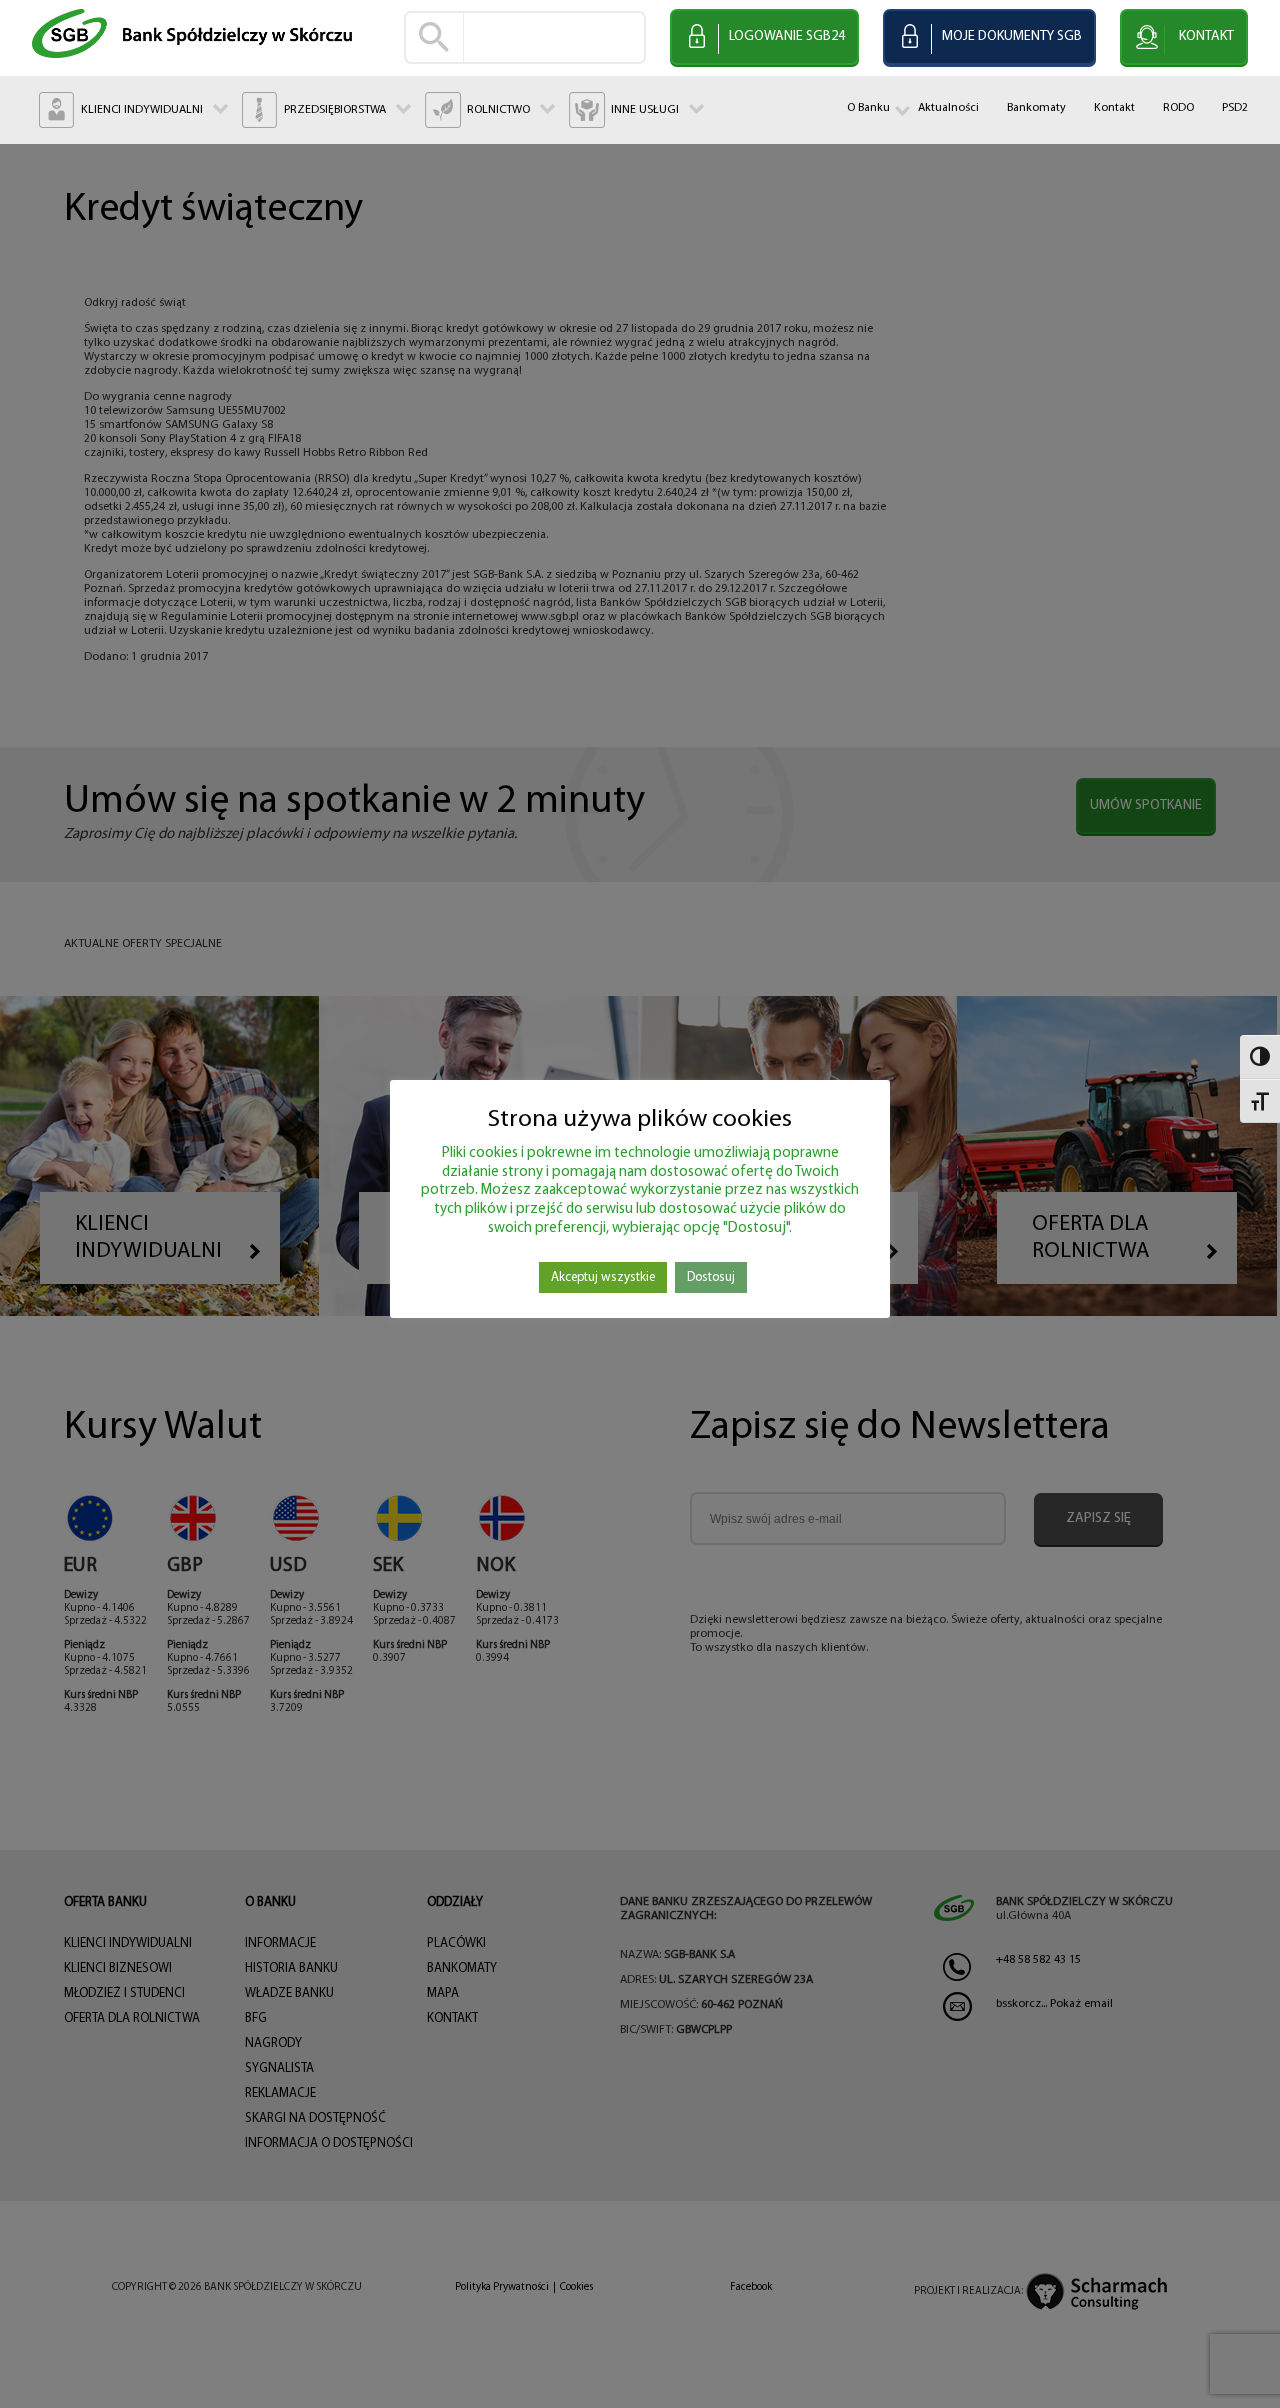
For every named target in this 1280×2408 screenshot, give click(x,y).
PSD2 (1235, 108)
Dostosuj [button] (711, 1277)
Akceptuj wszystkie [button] (603, 1277)
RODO (1178, 108)
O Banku (868, 108)
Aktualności (948, 108)
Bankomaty (1036, 108)
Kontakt (1114, 108)
